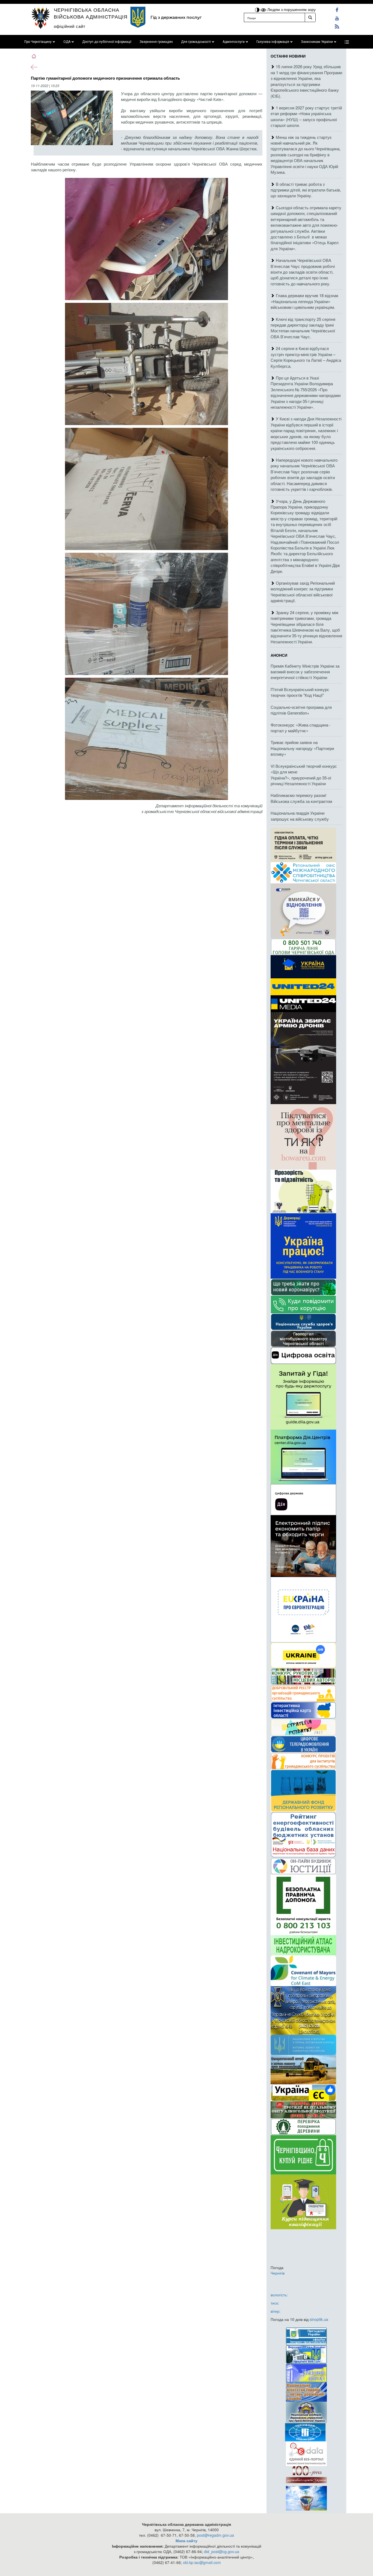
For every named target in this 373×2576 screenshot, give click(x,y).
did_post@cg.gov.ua (222, 2551)
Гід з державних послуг (176, 17)
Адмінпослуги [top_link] (234, 42)
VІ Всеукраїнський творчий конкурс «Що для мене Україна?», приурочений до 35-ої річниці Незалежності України (304, 775)
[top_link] (347, 42)
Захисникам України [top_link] (317, 42)
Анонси (279, 655)
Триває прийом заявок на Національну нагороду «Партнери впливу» (302, 748)
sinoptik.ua (319, 2319)
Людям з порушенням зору (291, 9)
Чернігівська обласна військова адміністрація (91, 13)
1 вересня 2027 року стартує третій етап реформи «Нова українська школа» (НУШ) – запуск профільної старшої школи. (306, 116)
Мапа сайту (187, 2541)
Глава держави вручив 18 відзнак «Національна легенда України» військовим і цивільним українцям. (304, 301)
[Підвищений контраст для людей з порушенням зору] (258, 9)
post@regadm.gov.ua (215, 2535)
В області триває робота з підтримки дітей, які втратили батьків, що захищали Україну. (306, 190)
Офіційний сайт (70, 26)
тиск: (275, 2303)
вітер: (276, 2311)
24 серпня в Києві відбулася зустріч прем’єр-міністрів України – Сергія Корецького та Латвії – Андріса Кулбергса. (306, 357)
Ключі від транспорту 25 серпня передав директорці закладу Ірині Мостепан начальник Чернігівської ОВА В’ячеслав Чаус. (303, 328)
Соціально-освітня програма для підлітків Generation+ (301, 710)
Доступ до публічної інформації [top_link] (107, 42)
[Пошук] (310, 17)
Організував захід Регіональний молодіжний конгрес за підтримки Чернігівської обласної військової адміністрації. (303, 592)
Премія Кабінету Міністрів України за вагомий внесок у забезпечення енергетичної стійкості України (305, 672)
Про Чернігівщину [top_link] (38, 42)
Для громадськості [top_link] (196, 42)
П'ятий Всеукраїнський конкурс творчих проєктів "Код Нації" (300, 692)
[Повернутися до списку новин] (34, 67)
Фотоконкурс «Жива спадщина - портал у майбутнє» (301, 728)
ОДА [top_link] (67, 42)
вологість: (279, 2295)
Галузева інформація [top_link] (273, 42)
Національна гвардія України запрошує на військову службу (300, 816)
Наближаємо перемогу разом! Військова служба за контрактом (301, 798)
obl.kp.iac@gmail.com (202, 2562)
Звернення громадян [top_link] (156, 42)
